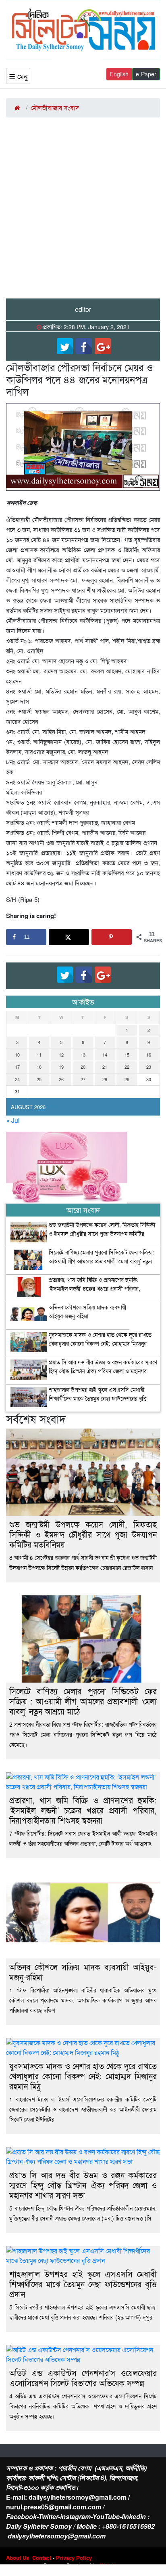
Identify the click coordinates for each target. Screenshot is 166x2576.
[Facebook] (84, 346)
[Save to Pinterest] (112, 937)
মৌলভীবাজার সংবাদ (55, 108)
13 (83, 1055)
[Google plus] (103, 346)
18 (39, 1067)
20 (83, 1067)
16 (149, 1055)
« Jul (13, 1120)
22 (127, 1067)
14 (105, 1055)
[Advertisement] (83, 211)
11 (39, 1055)
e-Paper (146, 74)
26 (61, 1079)
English (119, 74)
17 (17, 1067)
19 (61, 1067)
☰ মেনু (18, 76)
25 (39, 1079)
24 (17, 1079)
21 (105, 1067)
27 (83, 1079)
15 (127, 1055)
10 (17, 1055)
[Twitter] (65, 346)
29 (127, 1079)
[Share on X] (69, 937)
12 (61, 1055)
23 (149, 1067)
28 (105, 1079)
